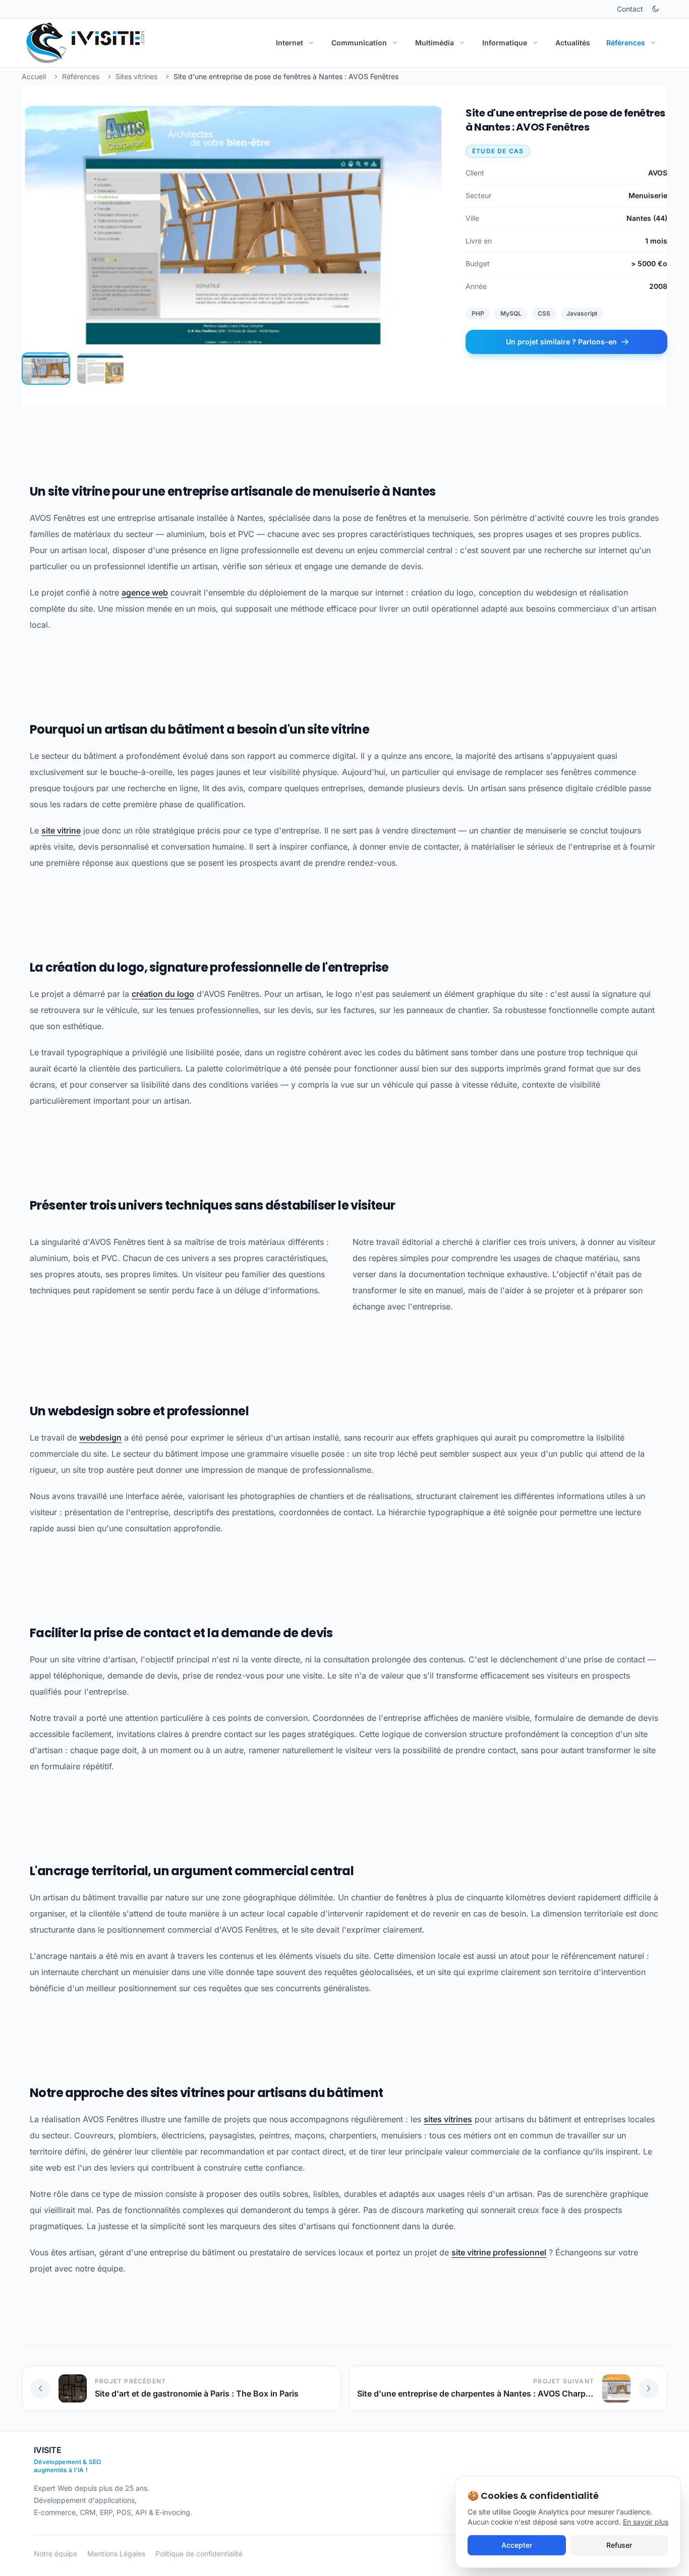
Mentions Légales (116, 2554)
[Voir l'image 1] (46, 369)
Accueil (34, 76)
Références (81, 76)
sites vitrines (448, 2119)
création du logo (163, 994)
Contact (630, 9)
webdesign (100, 1437)
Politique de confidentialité (199, 2554)
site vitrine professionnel (499, 2252)
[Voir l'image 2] (100, 369)
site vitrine (61, 830)
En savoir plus (646, 2522)
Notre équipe (55, 2554)
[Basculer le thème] (655, 9)
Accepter (517, 2545)
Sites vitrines (136, 76)
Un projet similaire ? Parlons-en (560, 342)
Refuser (619, 2545)
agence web (145, 592)
